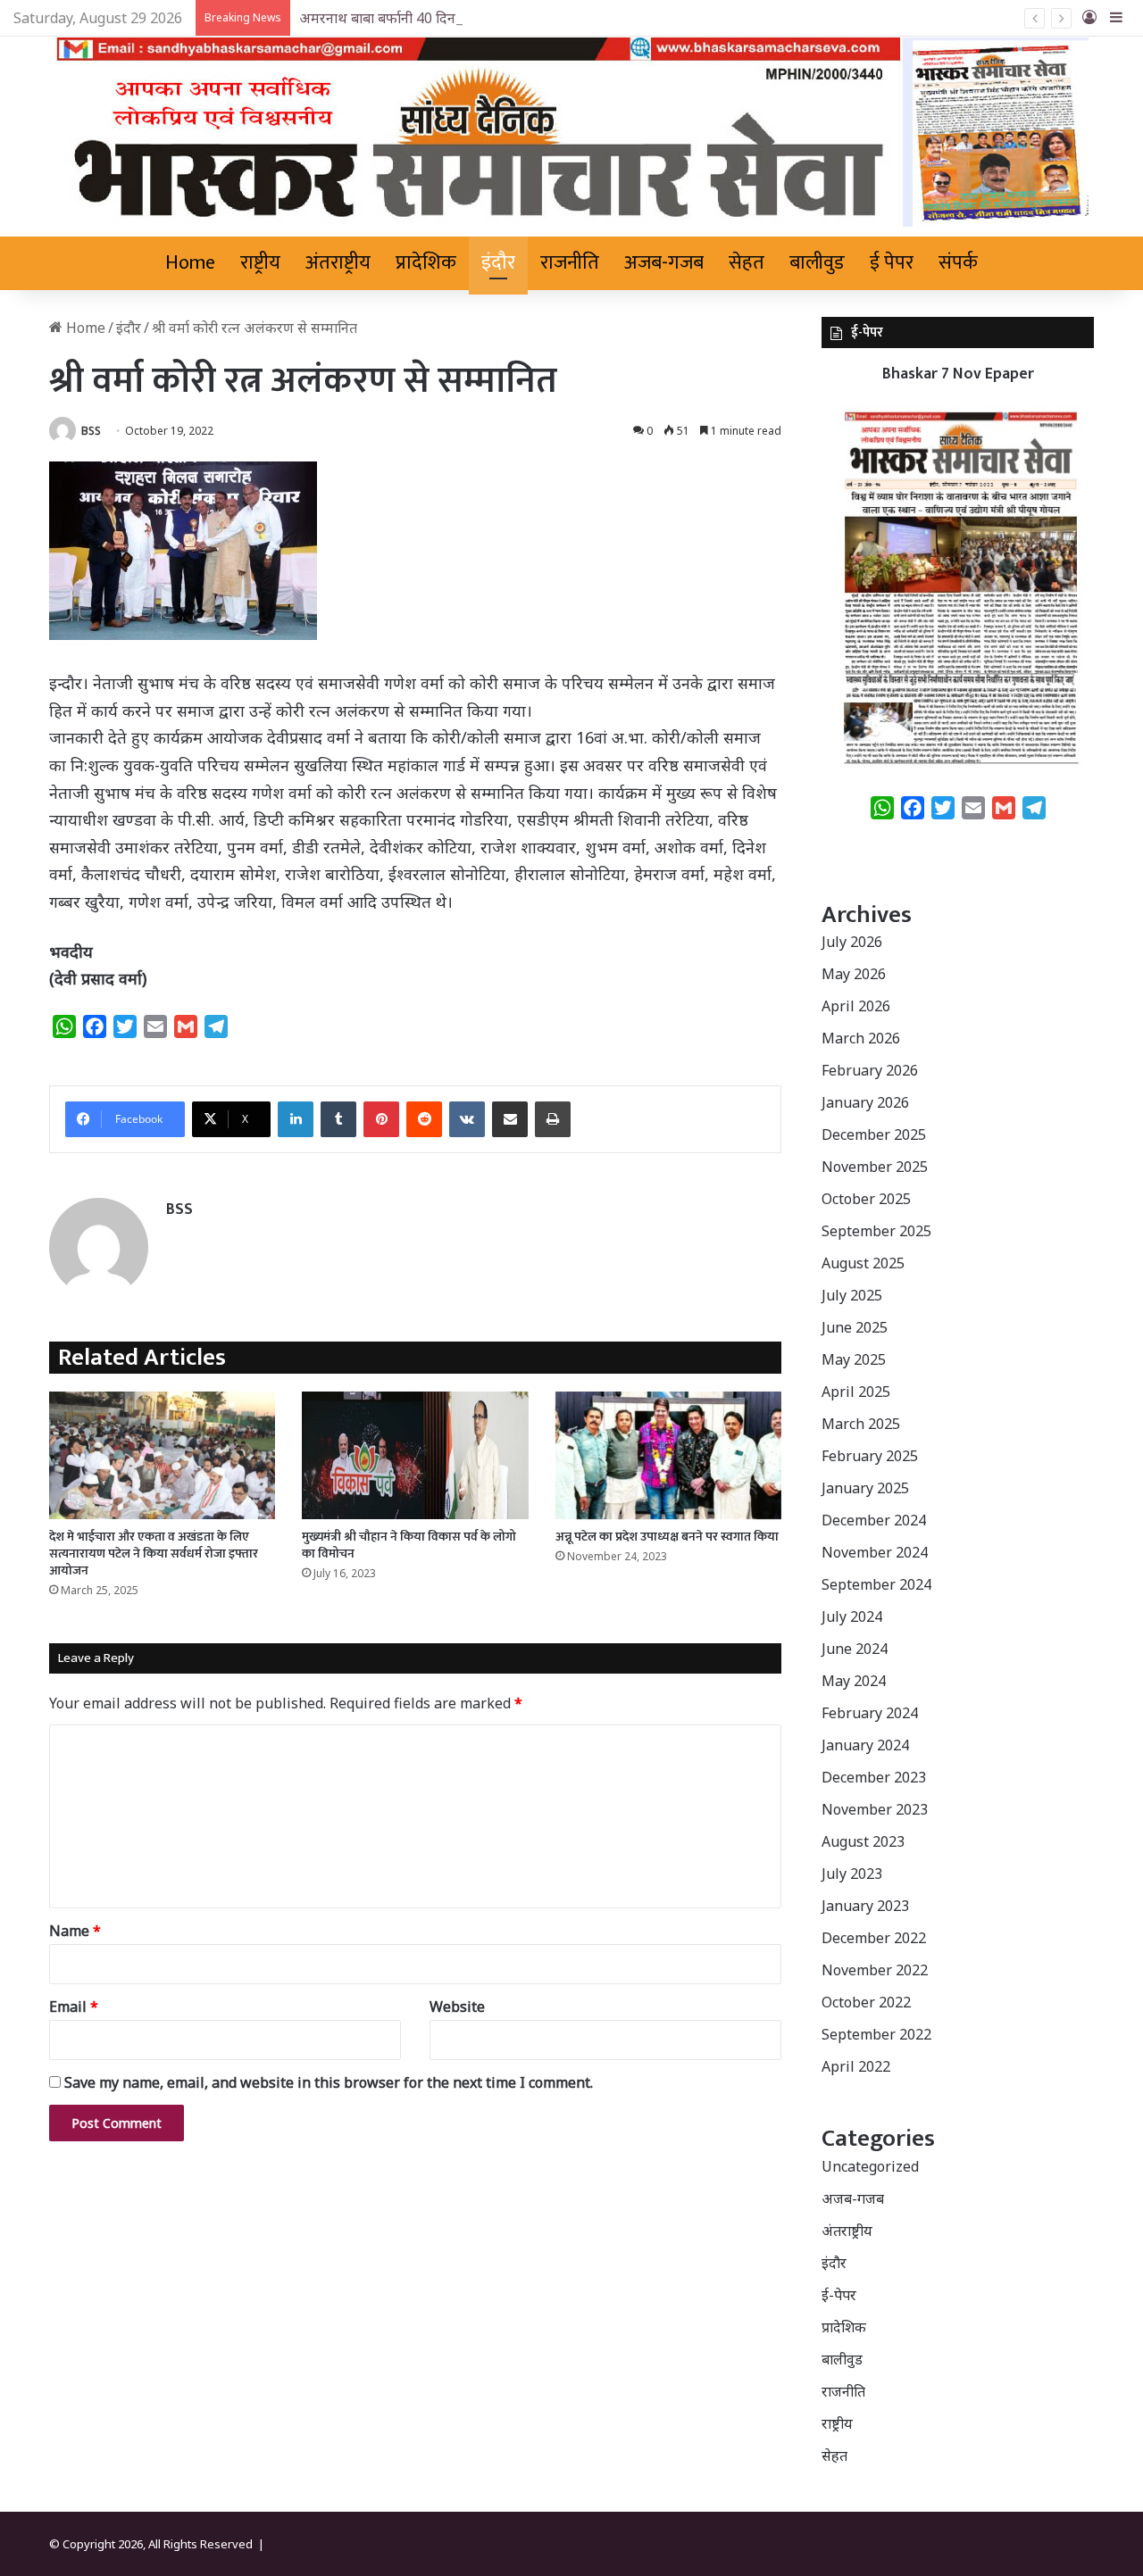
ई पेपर (892, 263)
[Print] (553, 1119)
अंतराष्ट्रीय (338, 263)
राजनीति (570, 263)
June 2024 (855, 1649)
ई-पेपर (839, 2295)
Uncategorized (870, 2166)
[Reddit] (424, 1119)
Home (190, 263)
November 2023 (875, 1809)
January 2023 (865, 1906)
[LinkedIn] (296, 1119)
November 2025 (875, 1167)
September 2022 (876, 2034)
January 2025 (865, 1488)
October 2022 (866, 2002)
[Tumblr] (338, 1119)
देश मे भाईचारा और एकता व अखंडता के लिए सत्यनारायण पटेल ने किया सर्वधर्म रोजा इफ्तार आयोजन (154, 1554)
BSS (91, 431)
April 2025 (856, 1392)
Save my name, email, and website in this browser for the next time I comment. (329, 2082)
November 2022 (875, 1970)
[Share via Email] (510, 1119)
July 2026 (852, 942)
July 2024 (852, 1616)
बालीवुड (817, 263)
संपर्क (958, 263)
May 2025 (854, 1359)
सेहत (747, 263)
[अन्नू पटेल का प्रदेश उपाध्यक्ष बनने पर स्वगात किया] (668, 1455)
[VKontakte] (467, 1119)
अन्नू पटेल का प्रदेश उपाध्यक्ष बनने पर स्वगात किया (667, 1537)
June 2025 (855, 1327)
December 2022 (874, 1938)
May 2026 (854, 974)
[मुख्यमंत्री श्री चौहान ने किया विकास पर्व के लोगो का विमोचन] (415, 1455)
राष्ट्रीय (260, 263)
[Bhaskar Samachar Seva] (572, 132)
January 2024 (865, 1745)
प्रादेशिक (426, 263)
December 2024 (874, 1520)
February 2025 (870, 1456)
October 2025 (866, 1199)
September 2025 (876, 1231)
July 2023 (852, 1874)
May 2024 (854, 1681)
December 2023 (874, 1777)
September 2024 (876, 1584)
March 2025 (861, 1424)
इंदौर (498, 263)
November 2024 (875, 1552)
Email (74, 2007)
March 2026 (861, 1038)
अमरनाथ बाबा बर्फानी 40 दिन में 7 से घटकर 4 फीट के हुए (451, 18)
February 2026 (870, 1070)
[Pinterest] (381, 1119)
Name (75, 1931)
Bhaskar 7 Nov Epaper (958, 374)
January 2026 (865, 1102)
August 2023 (863, 1841)
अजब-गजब (664, 263)
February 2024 (870, 1713)
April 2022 (856, 2066)
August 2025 (863, 1263)
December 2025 (874, 1134)
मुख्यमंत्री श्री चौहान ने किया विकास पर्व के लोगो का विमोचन (409, 1545)
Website (457, 2007)
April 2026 (856, 1006)
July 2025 (852, 1295)
